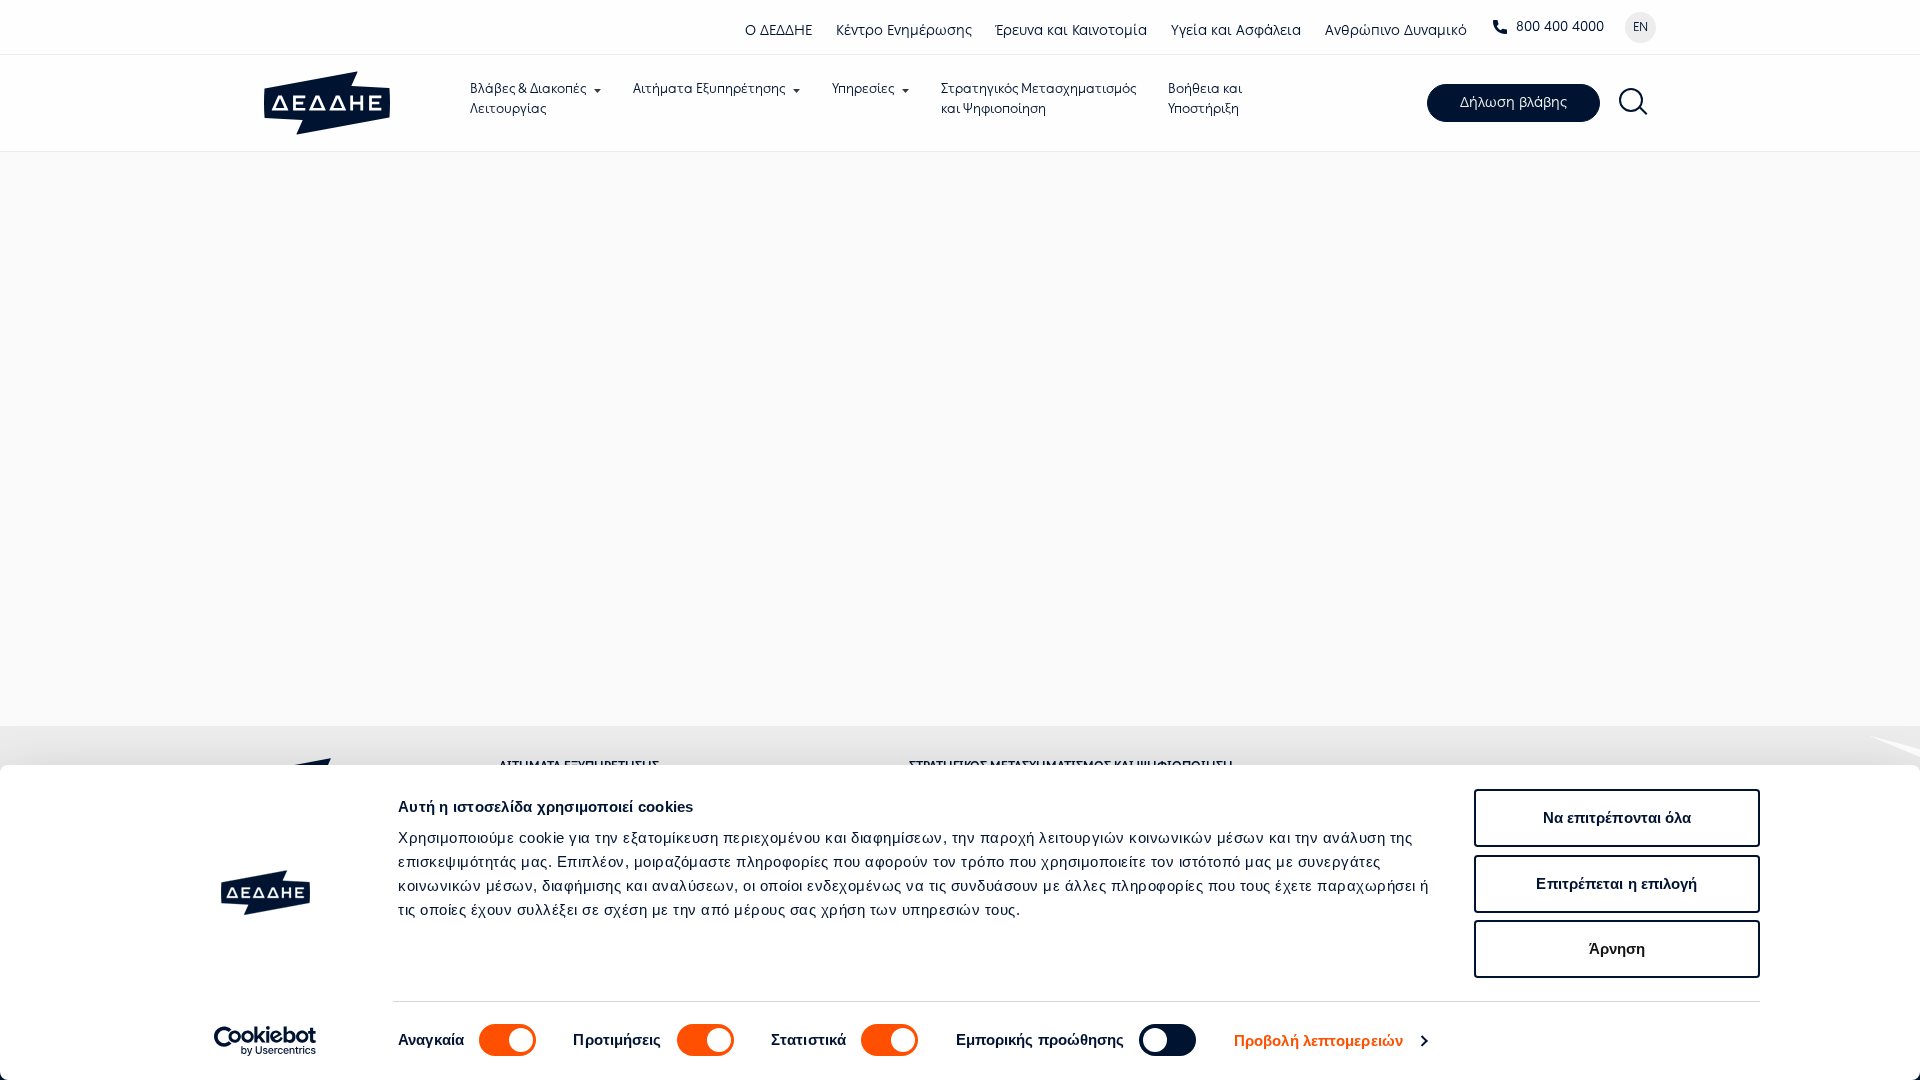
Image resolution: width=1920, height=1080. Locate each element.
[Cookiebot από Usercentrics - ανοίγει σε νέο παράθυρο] (265, 1041)
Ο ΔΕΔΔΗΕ (778, 30)
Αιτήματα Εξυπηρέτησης (709, 88)
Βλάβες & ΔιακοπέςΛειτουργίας (528, 98)
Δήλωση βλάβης (1513, 102)
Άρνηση (1617, 948)
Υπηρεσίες (863, 88)
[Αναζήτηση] (1634, 103)
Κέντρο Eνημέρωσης (904, 30)
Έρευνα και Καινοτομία (1071, 30)
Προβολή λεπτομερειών (1318, 1040)
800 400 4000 (1560, 26)
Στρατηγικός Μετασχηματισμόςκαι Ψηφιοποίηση (1038, 98)
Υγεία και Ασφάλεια (1236, 30)
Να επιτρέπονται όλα (1617, 817)
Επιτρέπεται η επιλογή (1616, 883)
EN (1640, 27)
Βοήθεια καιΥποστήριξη (1205, 98)
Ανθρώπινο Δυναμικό (1396, 30)
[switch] (705, 1040)
